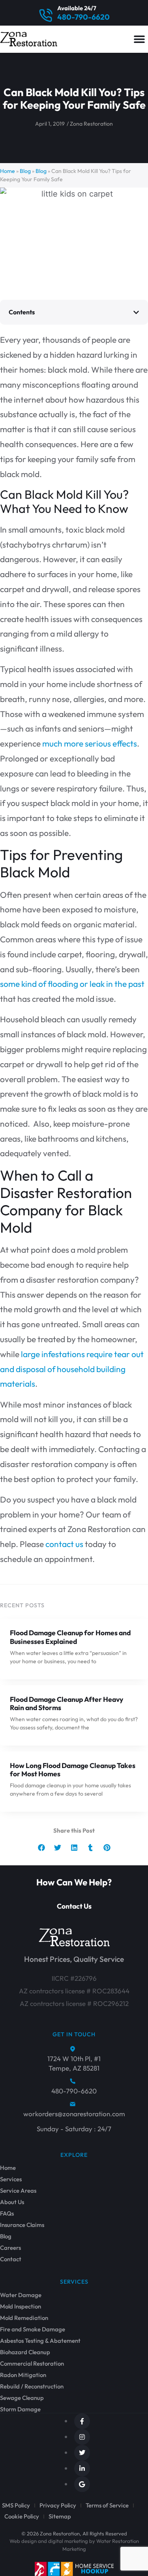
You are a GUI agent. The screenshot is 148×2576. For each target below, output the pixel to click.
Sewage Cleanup (22, 2398)
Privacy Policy (58, 2505)
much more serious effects (90, 743)
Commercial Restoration (32, 2364)
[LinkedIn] (82, 2468)
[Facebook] (82, 2421)
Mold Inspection (21, 2307)
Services (11, 2179)
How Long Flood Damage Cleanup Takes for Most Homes (73, 1770)
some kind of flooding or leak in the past (72, 984)
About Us (12, 2202)
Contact (11, 2259)
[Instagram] (82, 2437)
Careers (10, 2248)
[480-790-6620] (46, 16)
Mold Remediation (24, 2318)
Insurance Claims (22, 2225)
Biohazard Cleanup (25, 2352)
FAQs (7, 2214)
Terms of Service (107, 2505)
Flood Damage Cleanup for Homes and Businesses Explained (70, 1637)
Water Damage (21, 2295)
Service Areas (18, 2191)
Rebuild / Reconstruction (32, 2387)
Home (7, 171)
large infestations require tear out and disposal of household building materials (72, 1369)
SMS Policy (16, 2505)
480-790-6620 (83, 17)
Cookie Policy (22, 2516)
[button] (139, 39)
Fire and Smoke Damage (33, 2329)
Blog (25, 171)
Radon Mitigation (23, 2375)
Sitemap (60, 2516)
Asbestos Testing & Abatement (40, 2341)
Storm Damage (20, 2409)
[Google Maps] (82, 2484)
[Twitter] (82, 2453)
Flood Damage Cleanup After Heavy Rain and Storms (67, 1703)
